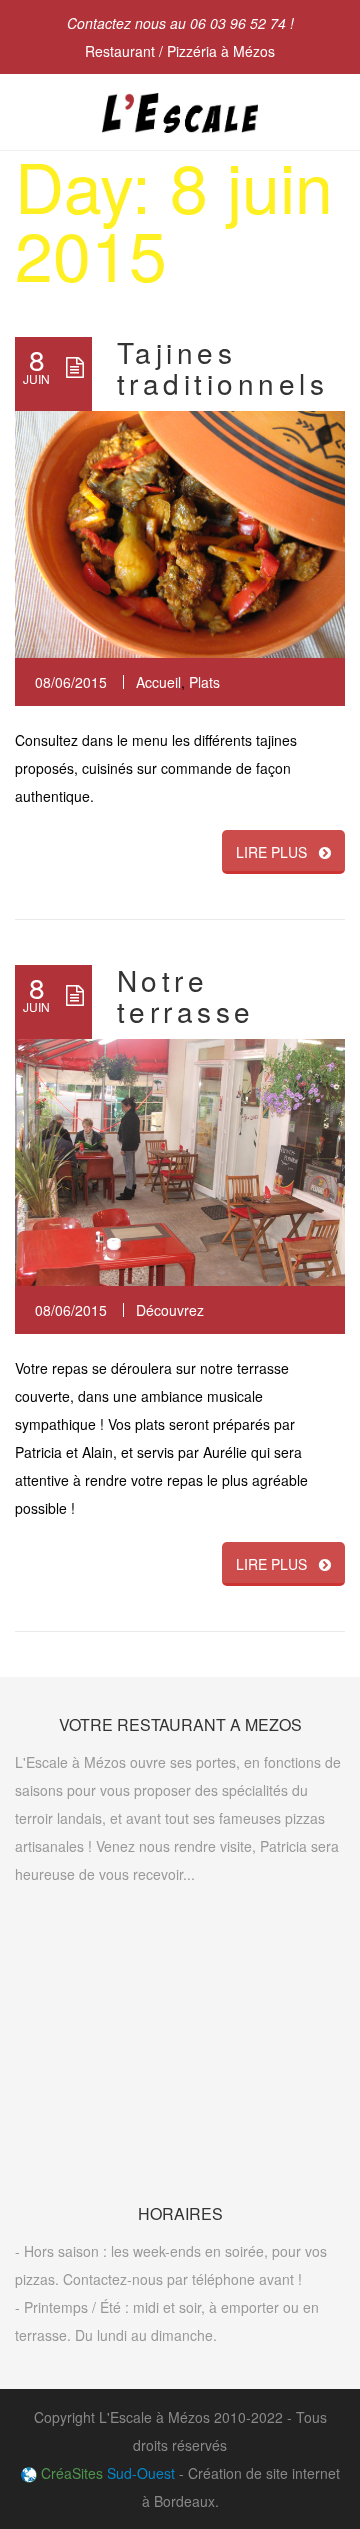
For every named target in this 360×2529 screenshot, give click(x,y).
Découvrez (170, 1310)
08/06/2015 (71, 682)
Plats (204, 682)
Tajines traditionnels (222, 367)
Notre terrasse (186, 995)
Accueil (158, 682)
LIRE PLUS (271, 852)
